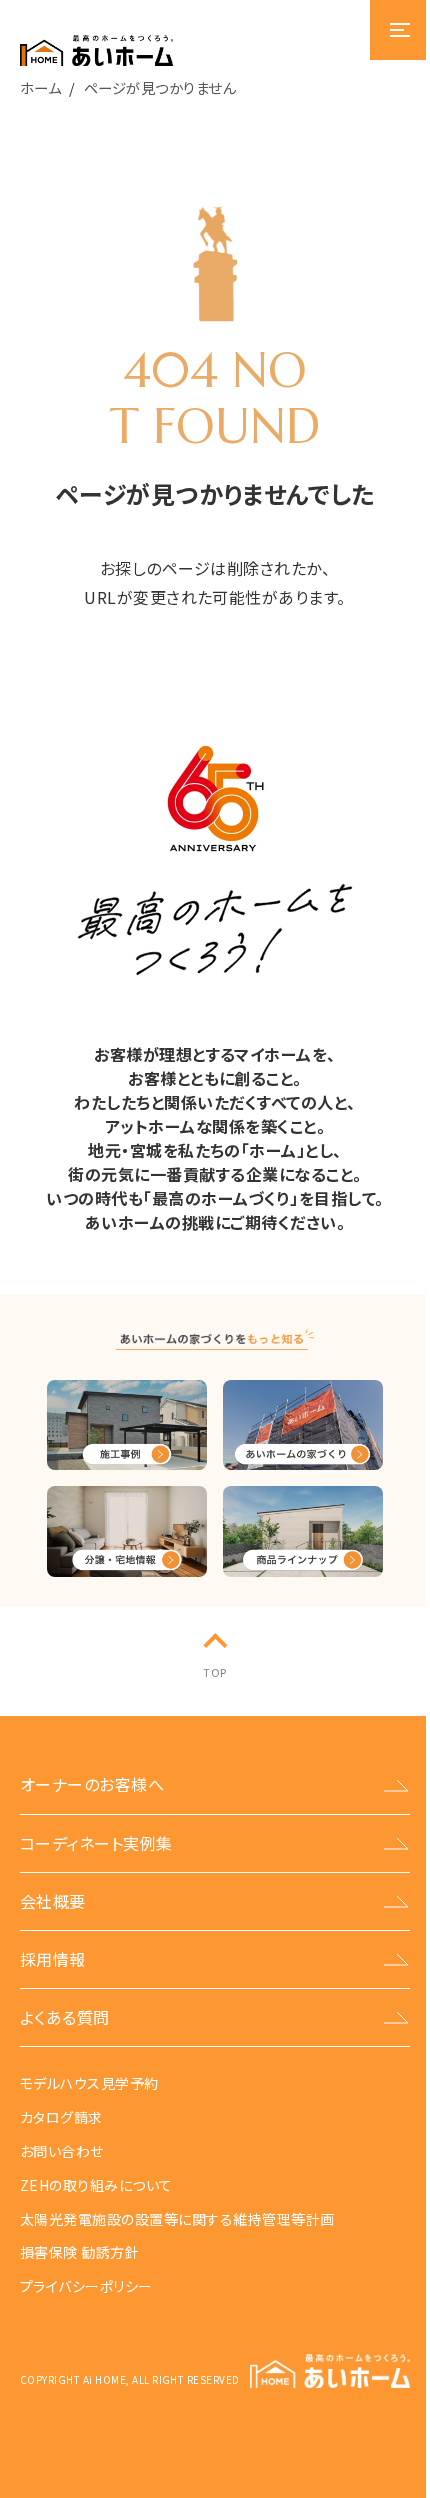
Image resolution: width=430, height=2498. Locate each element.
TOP (214, 1672)
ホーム (40, 87)
